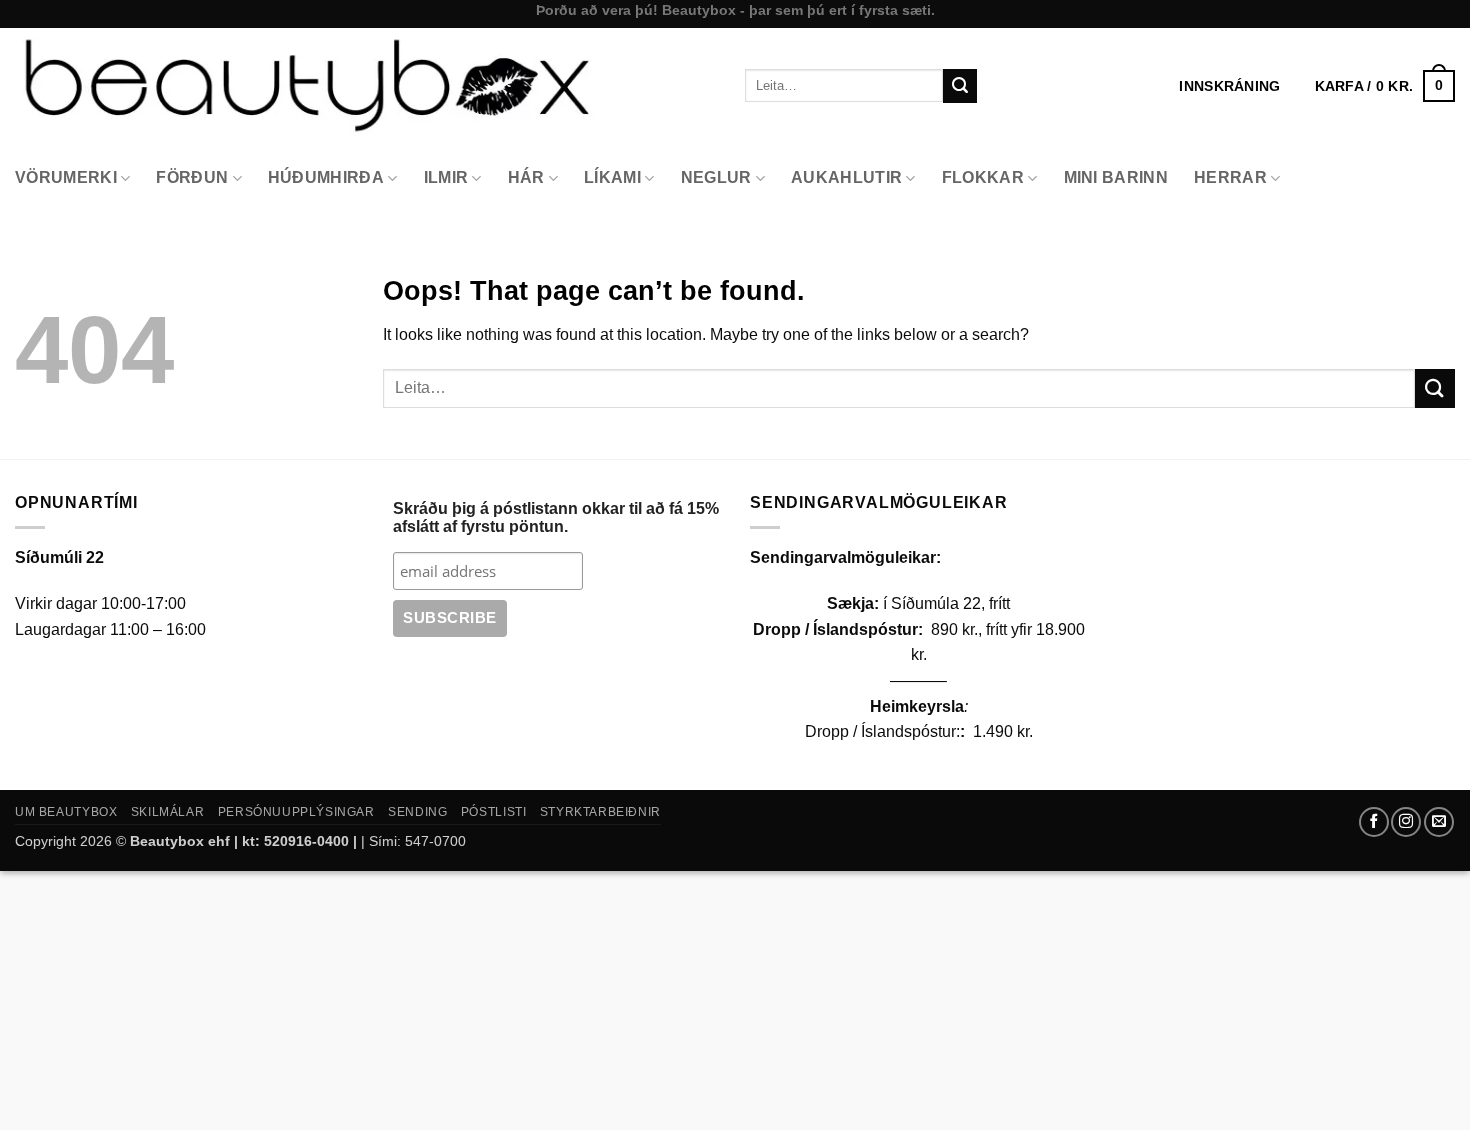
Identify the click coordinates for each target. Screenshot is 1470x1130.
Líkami (612, 177)
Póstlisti (494, 812)
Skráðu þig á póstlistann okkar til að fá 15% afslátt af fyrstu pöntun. (556, 517)
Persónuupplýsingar (296, 812)
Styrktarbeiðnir (600, 812)
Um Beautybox (66, 812)
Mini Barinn (1116, 177)
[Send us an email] (1439, 822)
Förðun (192, 177)
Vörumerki (66, 177)
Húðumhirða (326, 177)
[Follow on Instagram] (1406, 822)
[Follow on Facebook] (1374, 822)
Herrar (1230, 177)
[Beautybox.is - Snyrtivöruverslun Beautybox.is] (365, 85)
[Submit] (960, 86)
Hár (526, 177)
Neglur (716, 177)
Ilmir (446, 177)
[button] (1385, 86)
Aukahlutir (846, 177)
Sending (417, 812)
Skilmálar (168, 812)
